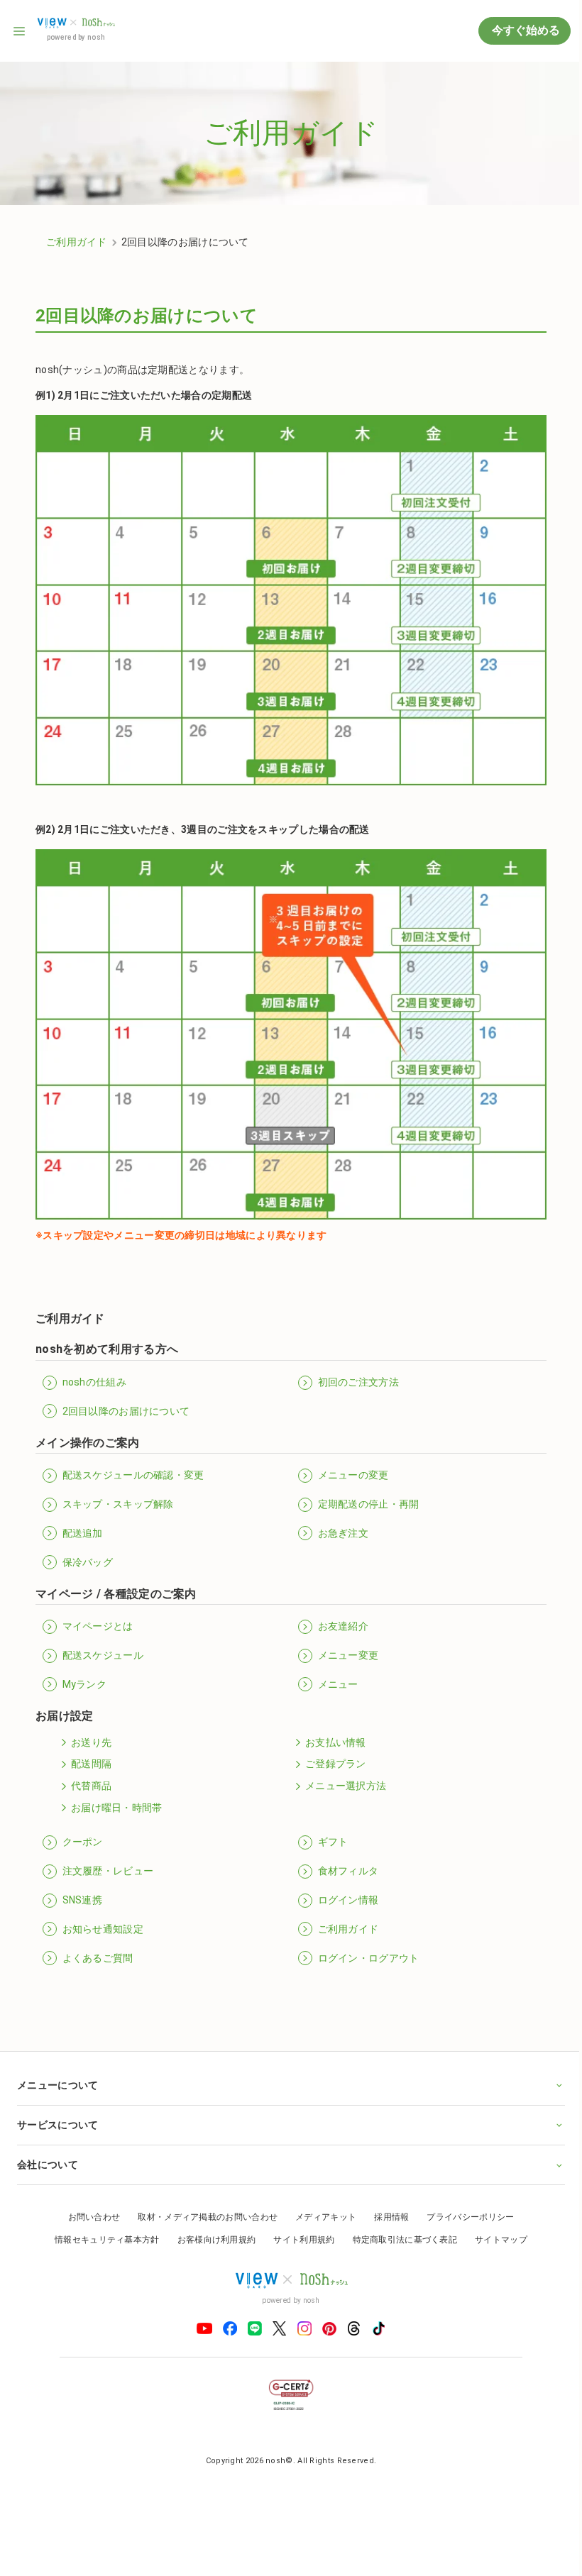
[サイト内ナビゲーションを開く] (20, 31)
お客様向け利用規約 (211, 2224)
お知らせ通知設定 (103, 1929)
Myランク (85, 1684)
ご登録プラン (336, 1764)
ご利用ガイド (77, 242)
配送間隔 (91, 1764)
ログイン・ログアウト (369, 1958)
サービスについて (57, 2109)
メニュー (338, 1684)
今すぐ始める (525, 30)
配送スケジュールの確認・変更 (133, 1475)
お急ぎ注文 (344, 1533)
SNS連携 (83, 1900)
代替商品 (91, 1786)
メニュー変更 (348, 1655)
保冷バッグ (88, 1562)
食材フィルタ (348, 1871)
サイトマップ (496, 2224)
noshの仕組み (94, 1382)
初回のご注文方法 (358, 1382)
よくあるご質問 (98, 1958)
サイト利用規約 (299, 2224)
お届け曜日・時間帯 (117, 1808)
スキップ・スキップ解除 (118, 1504)
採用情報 (386, 2201)
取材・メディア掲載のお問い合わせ (203, 2201)
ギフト (333, 1842)
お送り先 (91, 1742)
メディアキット (321, 2201)
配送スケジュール (103, 1655)
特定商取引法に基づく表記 (400, 2224)
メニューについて (57, 2069)
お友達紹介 (344, 1626)
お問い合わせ (89, 2201)
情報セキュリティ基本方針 (102, 2224)
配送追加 (83, 1533)
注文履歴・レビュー (108, 1871)
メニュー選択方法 (346, 1786)
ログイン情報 (348, 1900)
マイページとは (98, 1626)
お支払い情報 (336, 1742)
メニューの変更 (353, 1475)
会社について (48, 2149)
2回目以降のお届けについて (126, 1411)
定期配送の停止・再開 (369, 1504)
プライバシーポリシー (465, 2201)
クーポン (83, 1842)
